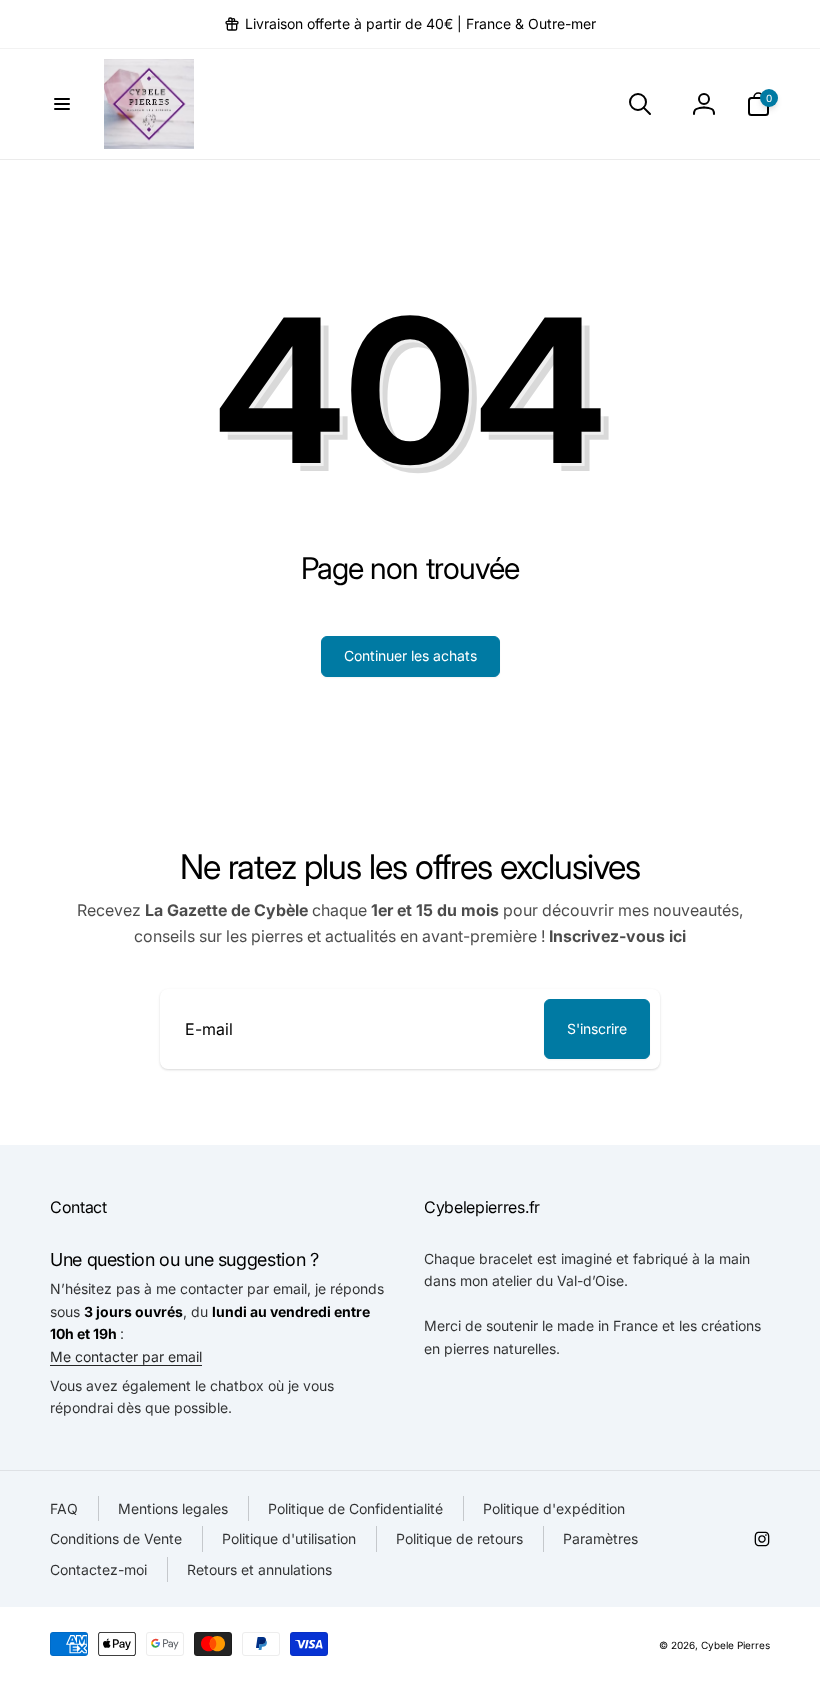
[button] (62, 104)
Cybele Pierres (735, 1645)
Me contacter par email (126, 1356)
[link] (410, 24)
